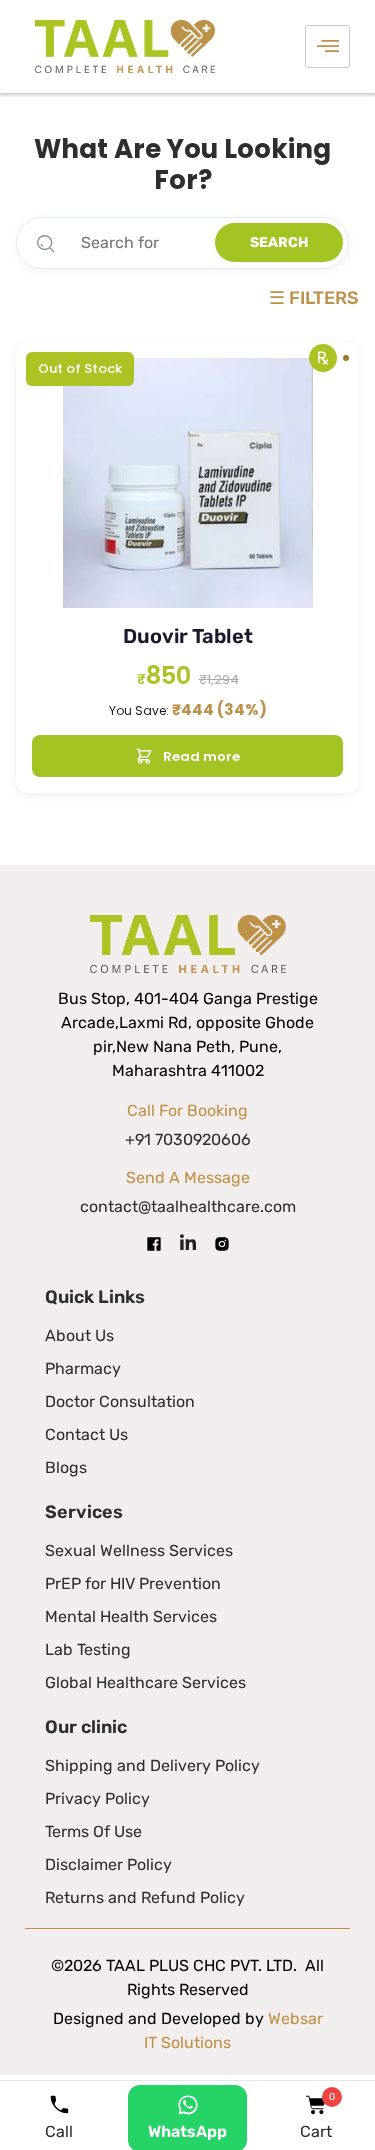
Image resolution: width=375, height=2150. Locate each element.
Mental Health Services (131, 1616)
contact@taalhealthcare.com (188, 1206)
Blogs (66, 1467)
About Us (79, 1335)
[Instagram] (222, 1243)
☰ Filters (314, 299)
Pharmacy (83, 1368)
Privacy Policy (97, 1798)
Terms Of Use (93, 1831)
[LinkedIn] (188, 1243)
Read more (201, 756)
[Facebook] (154, 1243)
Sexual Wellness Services (139, 1550)
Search (279, 242)
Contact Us (86, 1434)
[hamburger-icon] (327, 46)
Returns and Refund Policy (145, 1897)
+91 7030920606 (188, 1139)
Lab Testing (88, 1649)
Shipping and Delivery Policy (152, 1765)
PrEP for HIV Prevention (133, 1583)
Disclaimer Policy (108, 1864)
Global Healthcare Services (145, 1682)
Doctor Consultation (120, 1401)
